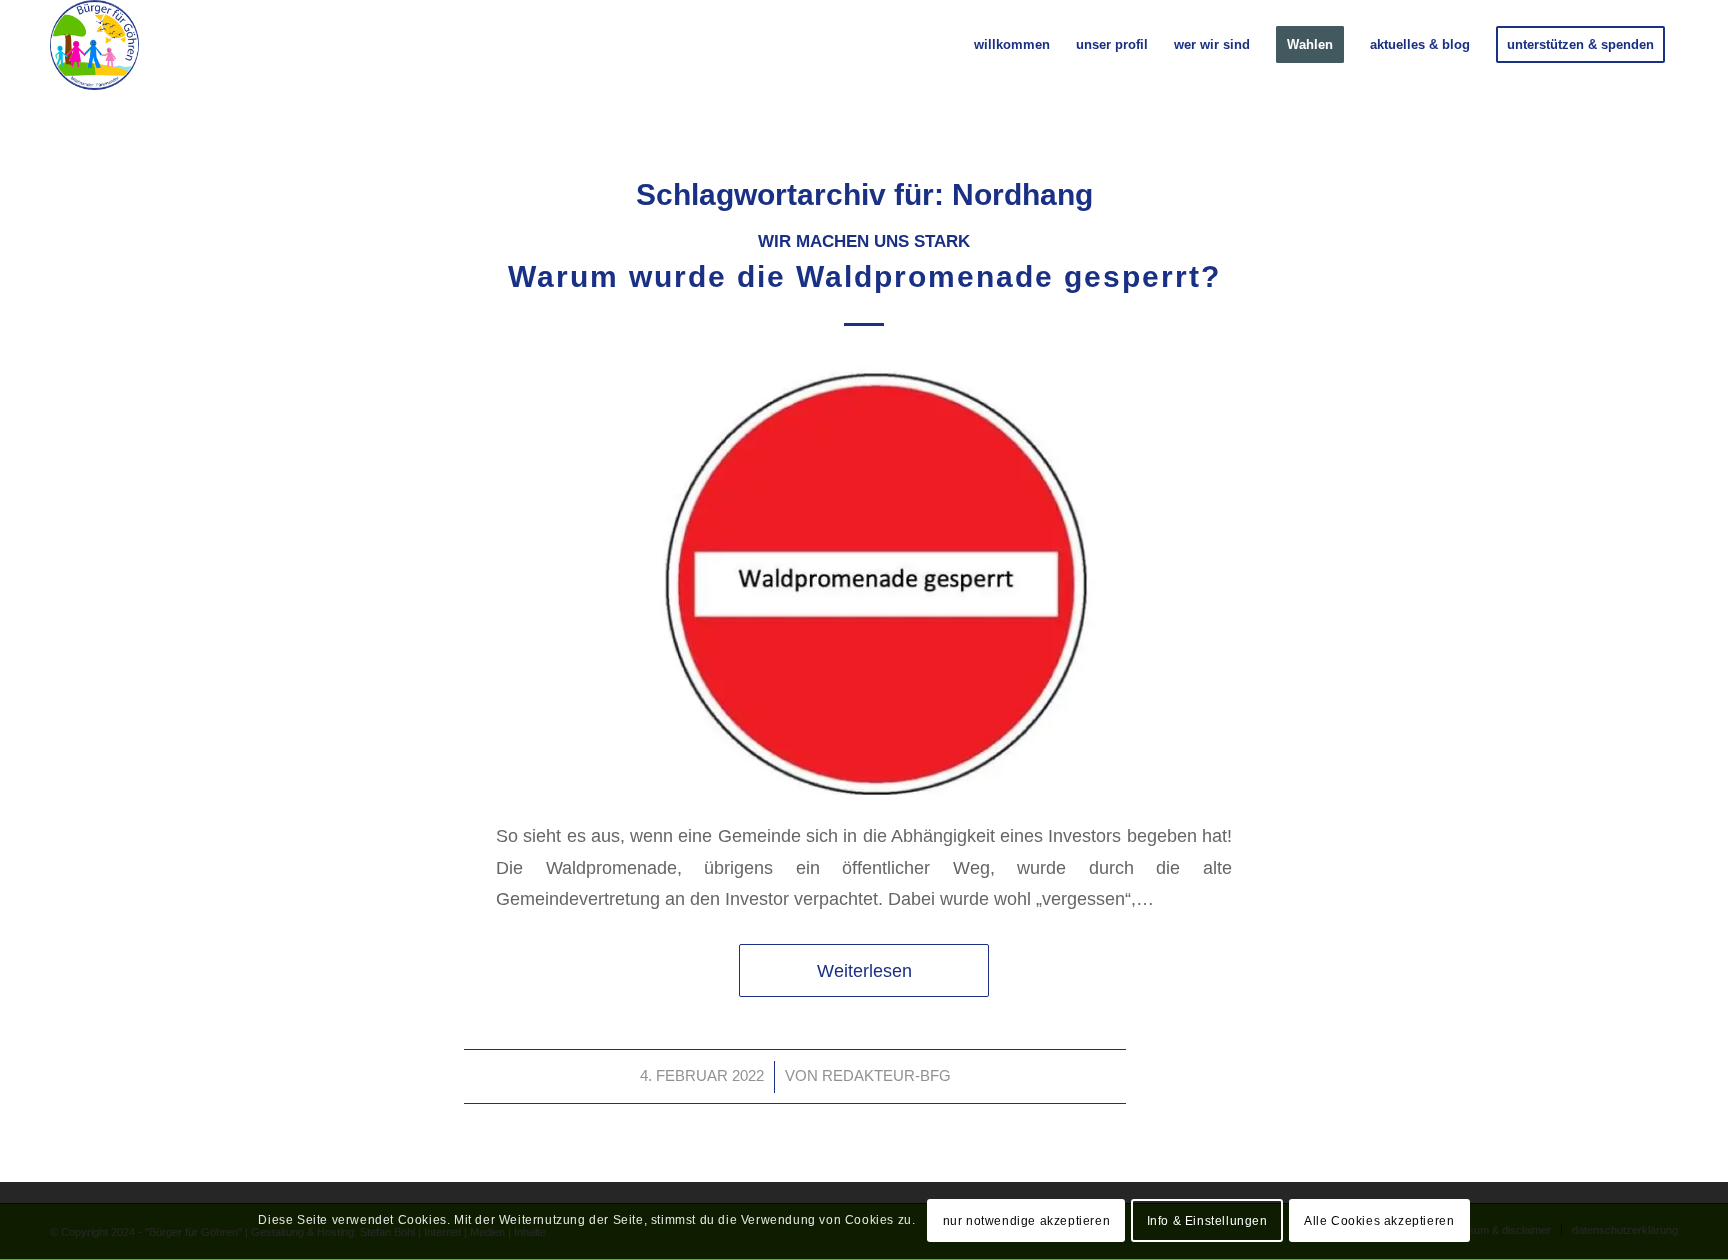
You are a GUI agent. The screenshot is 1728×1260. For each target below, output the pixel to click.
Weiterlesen (864, 970)
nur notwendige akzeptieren (1027, 1221)
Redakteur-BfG (886, 1076)
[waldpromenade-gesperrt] (864, 578)
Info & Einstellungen (1207, 1221)
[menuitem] (1012, 45)
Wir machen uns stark (864, 241)
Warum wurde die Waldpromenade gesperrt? (864, 276)
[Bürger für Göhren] (94, 45)
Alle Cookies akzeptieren (1379, 1221)
